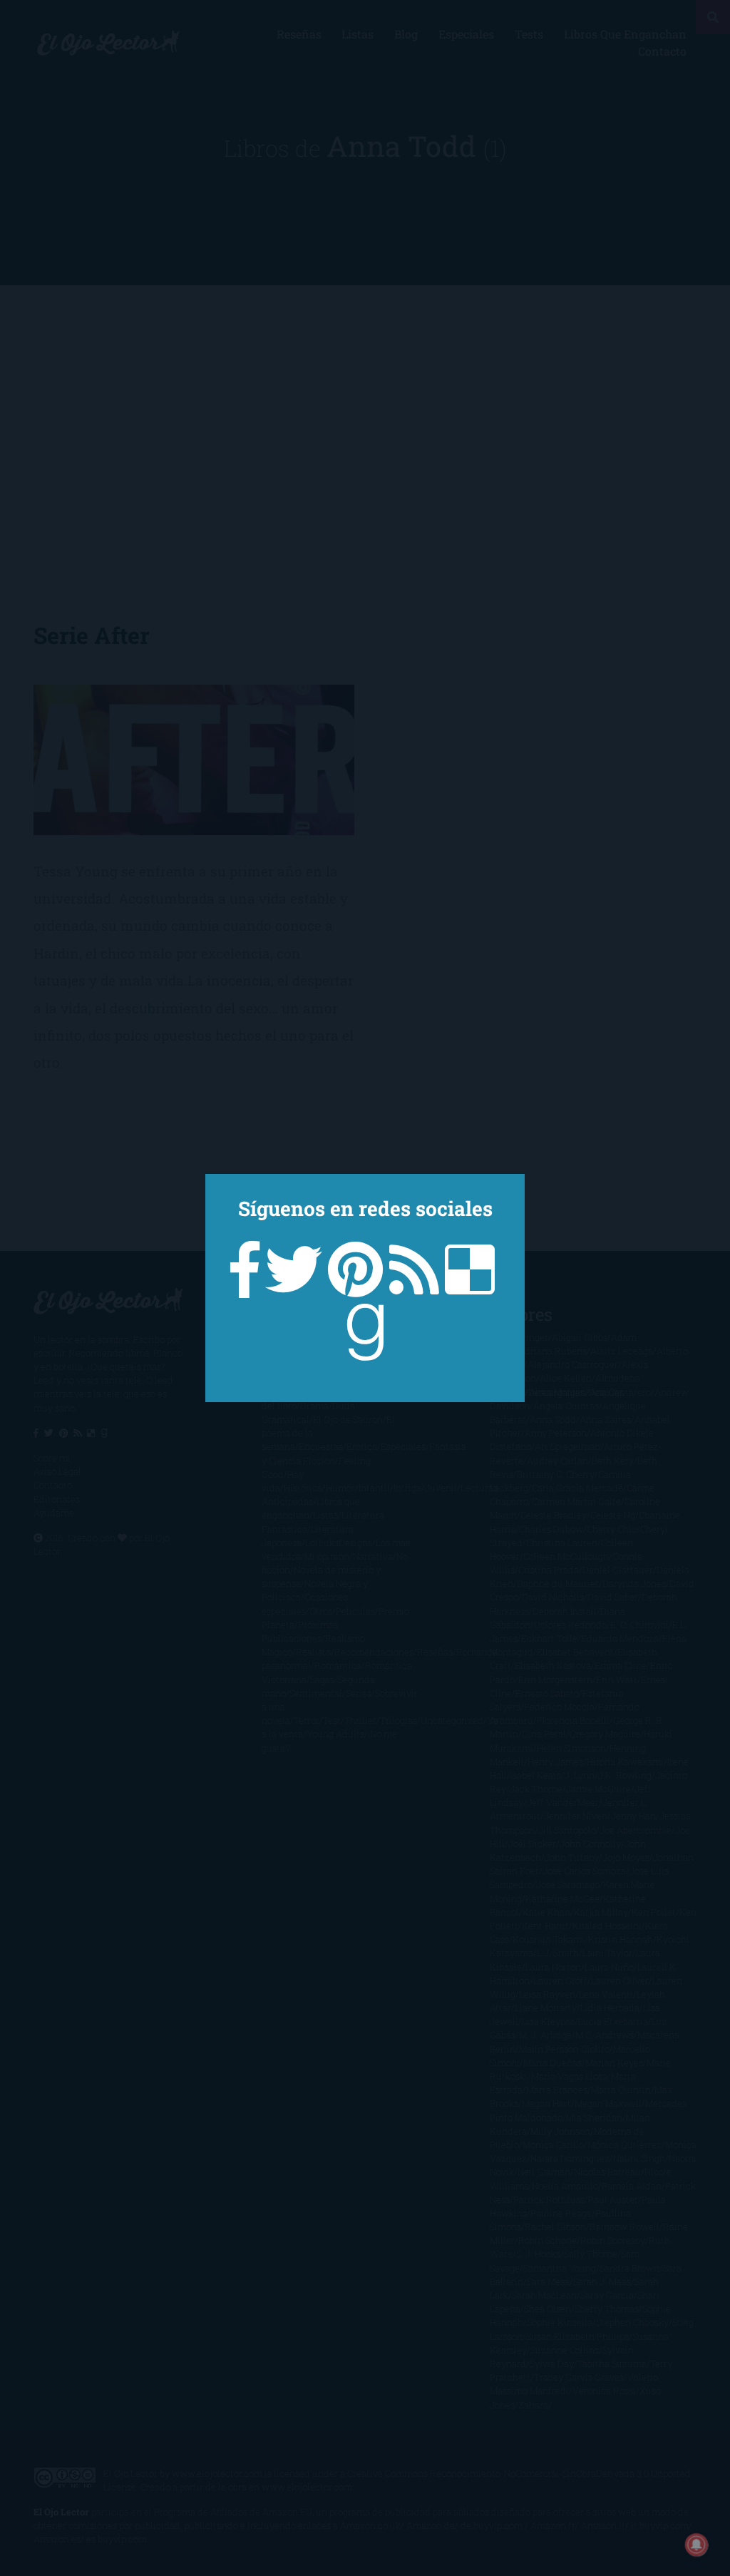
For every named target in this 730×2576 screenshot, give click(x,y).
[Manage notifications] (696, 2545)
